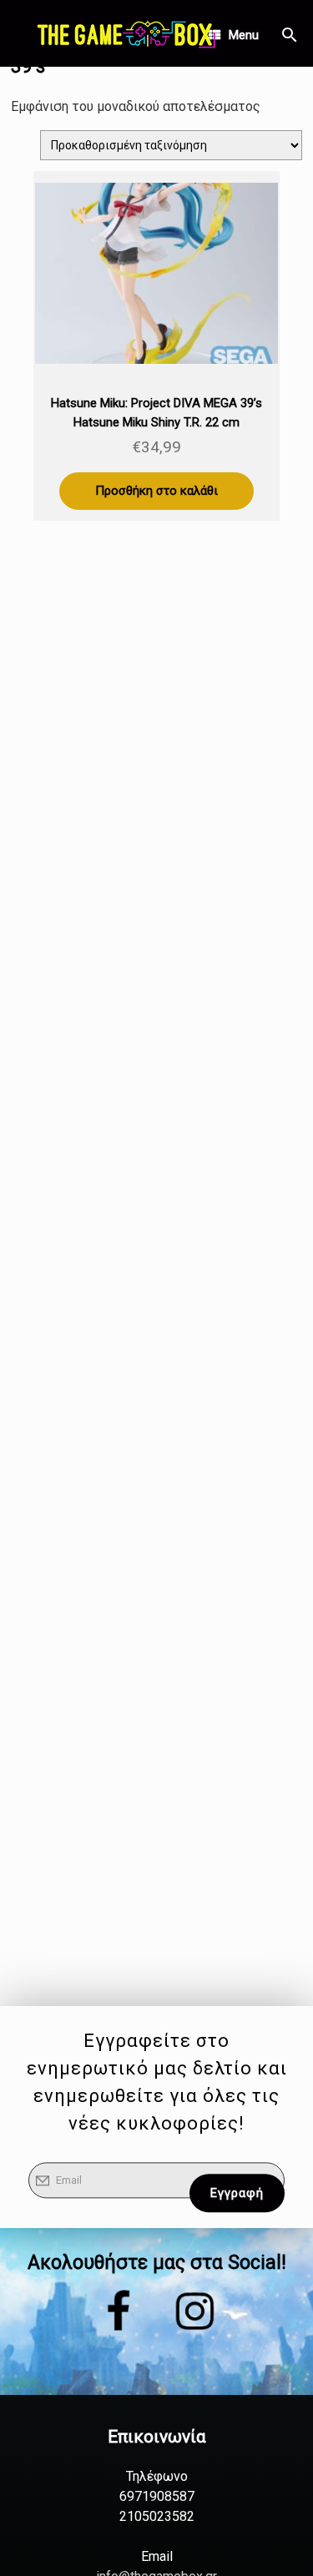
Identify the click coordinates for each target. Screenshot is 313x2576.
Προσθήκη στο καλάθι (156, 491)
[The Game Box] (125, 33)
